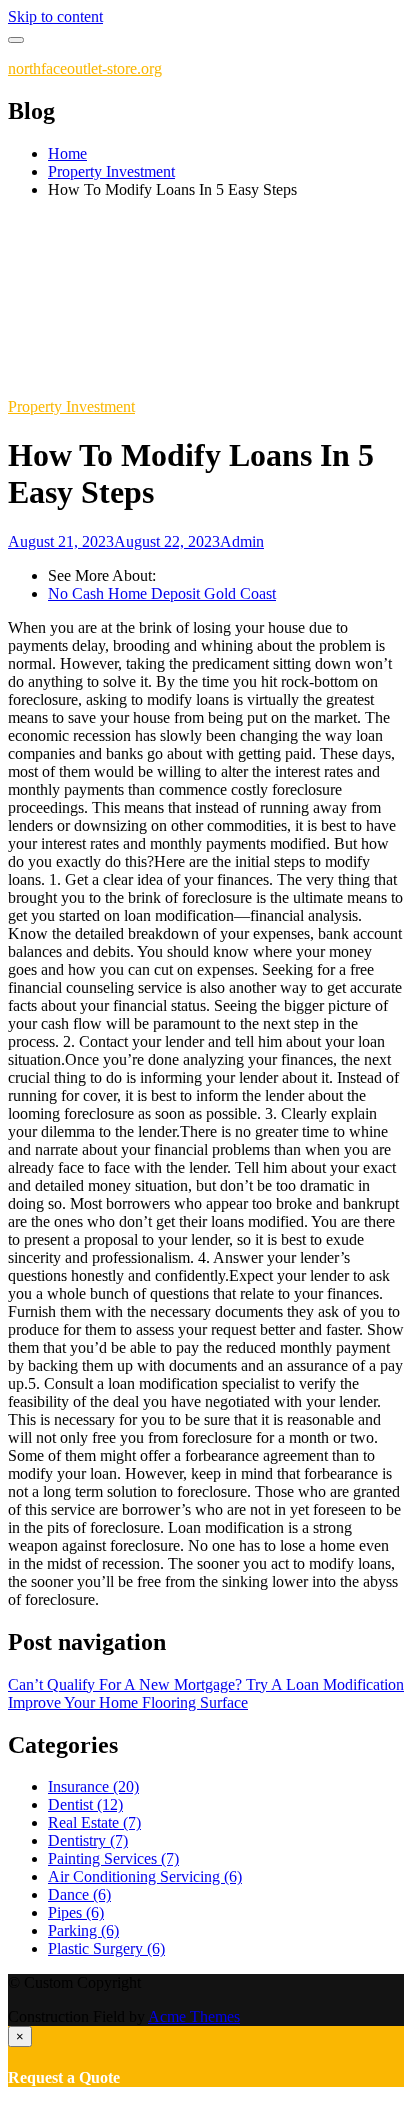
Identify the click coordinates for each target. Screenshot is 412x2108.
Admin (242, 541)
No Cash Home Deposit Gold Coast (162, 593)
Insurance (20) (93, 1786)
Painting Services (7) (113, 1858)
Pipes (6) (76, 1912)
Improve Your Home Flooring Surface (128, 1702)
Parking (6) (83, 1930)
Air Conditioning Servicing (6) (145, 1876)
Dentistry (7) (88, 1840)
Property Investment (71, 406)
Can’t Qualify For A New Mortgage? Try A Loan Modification (206, 1684)
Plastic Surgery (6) (106, 1948)
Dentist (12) (85, 1804)
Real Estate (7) (94, 1822)
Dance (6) (79, 1894)
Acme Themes (194, 2016)
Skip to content (55, 16)
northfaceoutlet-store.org (85, 68)
